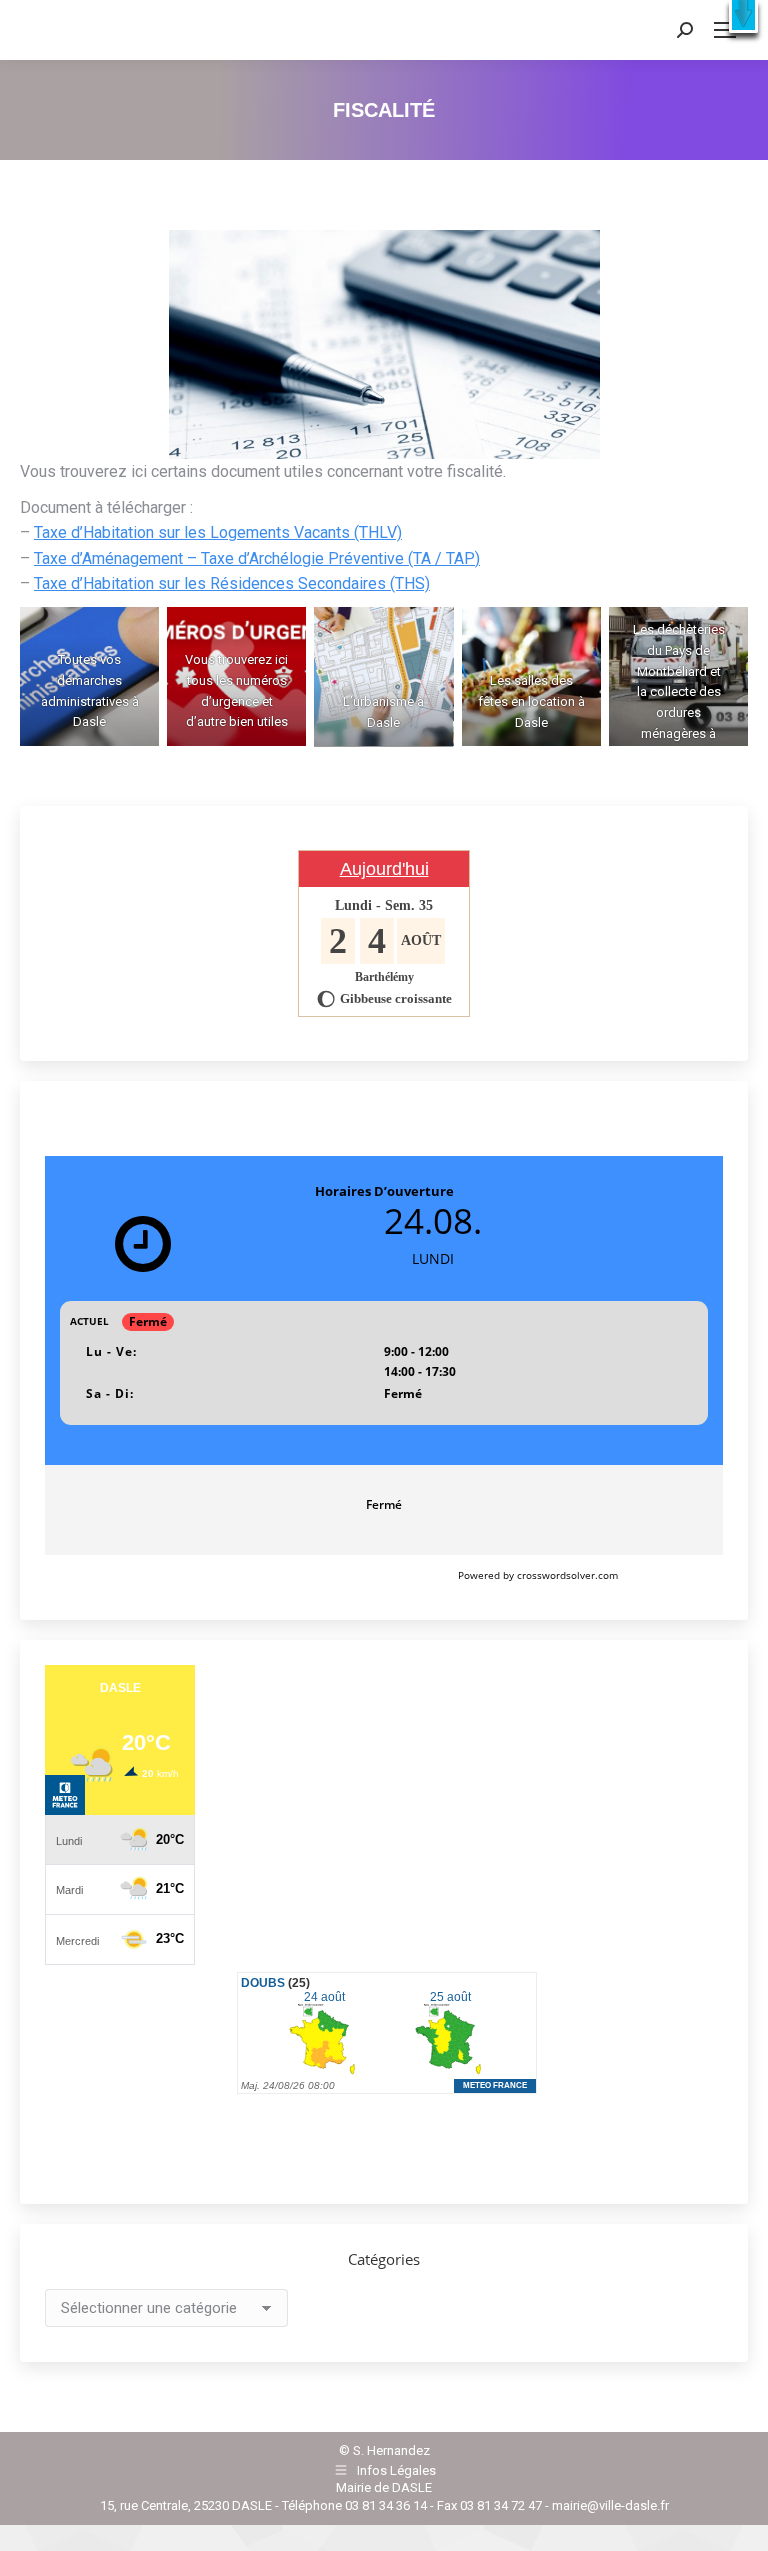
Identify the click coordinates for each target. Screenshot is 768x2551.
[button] (743, 16)
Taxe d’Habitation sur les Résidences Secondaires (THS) (232, 583)
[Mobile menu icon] (725, 30)
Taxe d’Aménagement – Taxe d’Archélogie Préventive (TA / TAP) (257, 558)
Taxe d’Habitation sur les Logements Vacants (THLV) (218, 532)
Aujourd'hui (384, 869)
